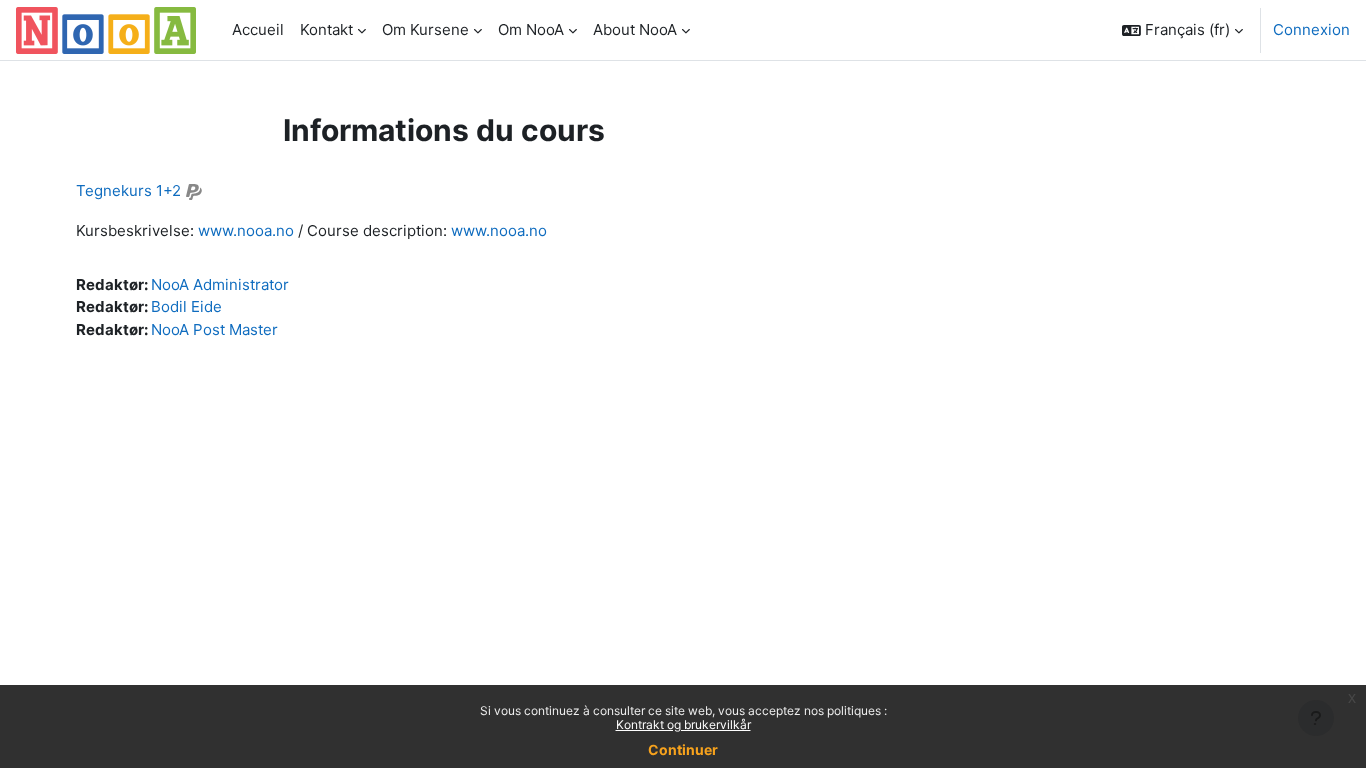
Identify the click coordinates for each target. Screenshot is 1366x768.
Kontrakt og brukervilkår (683, 724)
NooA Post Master (214, 329)
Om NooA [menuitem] (531, 29)
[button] (1182, 30)
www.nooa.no (246, 230)
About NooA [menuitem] (635, 29)
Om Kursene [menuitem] (425, 29)
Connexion (1311, 29)
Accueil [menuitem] (258, 29)
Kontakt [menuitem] (326, 29)
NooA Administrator (220, 284)
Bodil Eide (186, 306)
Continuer (683, 749)
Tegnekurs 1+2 (128, 190)
